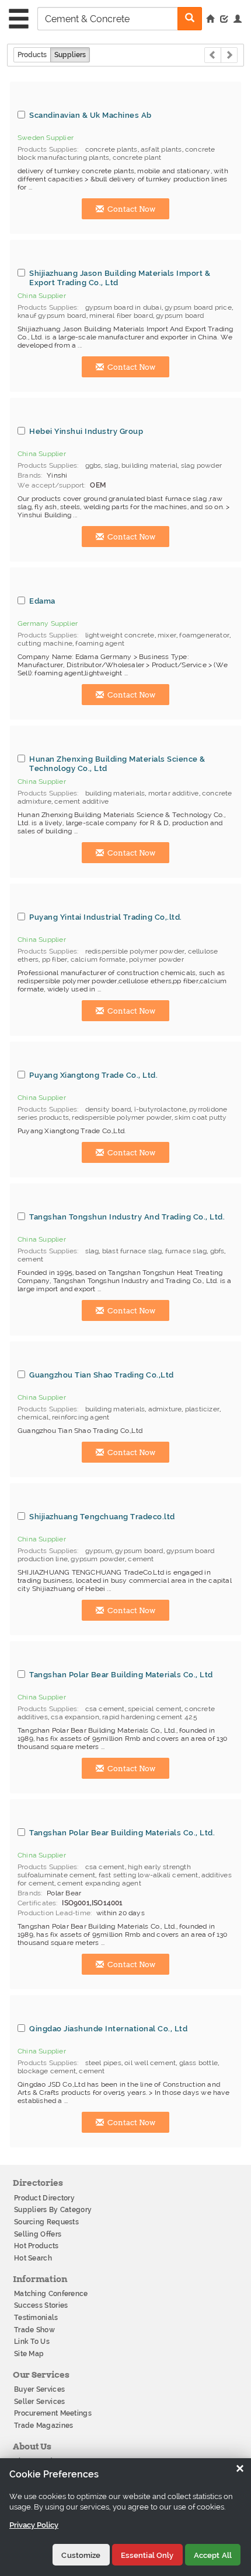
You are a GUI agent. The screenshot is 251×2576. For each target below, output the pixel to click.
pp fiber (55, 959)
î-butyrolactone (160, 1109)
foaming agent (100, 643)
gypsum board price (198, 307)
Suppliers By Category (53, 2210)
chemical (33, 1417)
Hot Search (33, 2258)
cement (30, 1259)
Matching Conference (51, 2294)
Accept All (213, 2555)
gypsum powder (98, 1559)
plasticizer (202, 1409)
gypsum (99, 1551)
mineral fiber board (121, 316)
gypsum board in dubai (123, 307)
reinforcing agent (81, 1417)
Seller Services (40, 2402)
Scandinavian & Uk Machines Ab (90, 115)
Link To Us (32, 2342)
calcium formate (98, 959)
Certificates (37, 1903)
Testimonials (36, 2318)
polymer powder (156, 959)
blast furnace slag (132, 1251)
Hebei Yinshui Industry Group (86, 431)
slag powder (201, 465)
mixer (167, 635)
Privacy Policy (34, 2525)
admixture (165, 1409)
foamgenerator (204, 635)
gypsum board (180, 316)
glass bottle (198, 2063)
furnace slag (186, 1251)
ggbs (93, 465)
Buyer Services (39, 2389)
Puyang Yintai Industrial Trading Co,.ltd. (106, 917)
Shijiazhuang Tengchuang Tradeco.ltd (102, 1516)
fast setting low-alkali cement (149, 1875)
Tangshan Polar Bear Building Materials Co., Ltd (121, 1674)
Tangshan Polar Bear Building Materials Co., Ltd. (122, 1832)
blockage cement (47, 2071)
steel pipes (103, 2063)
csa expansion (75, 1717)
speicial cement (155, 1709)
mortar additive (174, 793)
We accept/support (51, 485)
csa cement (105, 1709)
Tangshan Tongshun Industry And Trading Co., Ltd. (127, 1217)
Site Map (29, 2354)
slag (111, 465)
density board (108, 1109)
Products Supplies (47, 149)
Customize (81, 2555)
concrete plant (137, 157)
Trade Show (34, 2330)
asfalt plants (161, 149)
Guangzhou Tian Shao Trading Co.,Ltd (102, 1375)
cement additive (81, 801)
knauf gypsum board (52, 316)
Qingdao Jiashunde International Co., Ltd (108, 2028)
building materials (115, 793)
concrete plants (111, 149)
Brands (29, 475)
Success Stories (41, 2305)
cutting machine (45, 643)
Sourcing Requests (46, 2222)
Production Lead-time (54, 1913)
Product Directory (44, 2198)
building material (149, 465)
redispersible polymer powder (135, 951)
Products (32, 55)
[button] (238, 20)
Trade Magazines (44, 2426)
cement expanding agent (99, 1883)
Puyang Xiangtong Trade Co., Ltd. (93, 1075)
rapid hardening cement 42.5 (150, 1717)
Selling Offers (38, 2234)
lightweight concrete (120, 635)
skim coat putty (201, 1117)
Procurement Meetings (53, 2413)
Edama (42, 601)
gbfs (217, 1251)
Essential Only (147, 2555)
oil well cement (150, 2063)
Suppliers (70, 55)
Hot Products (36, 2246)
